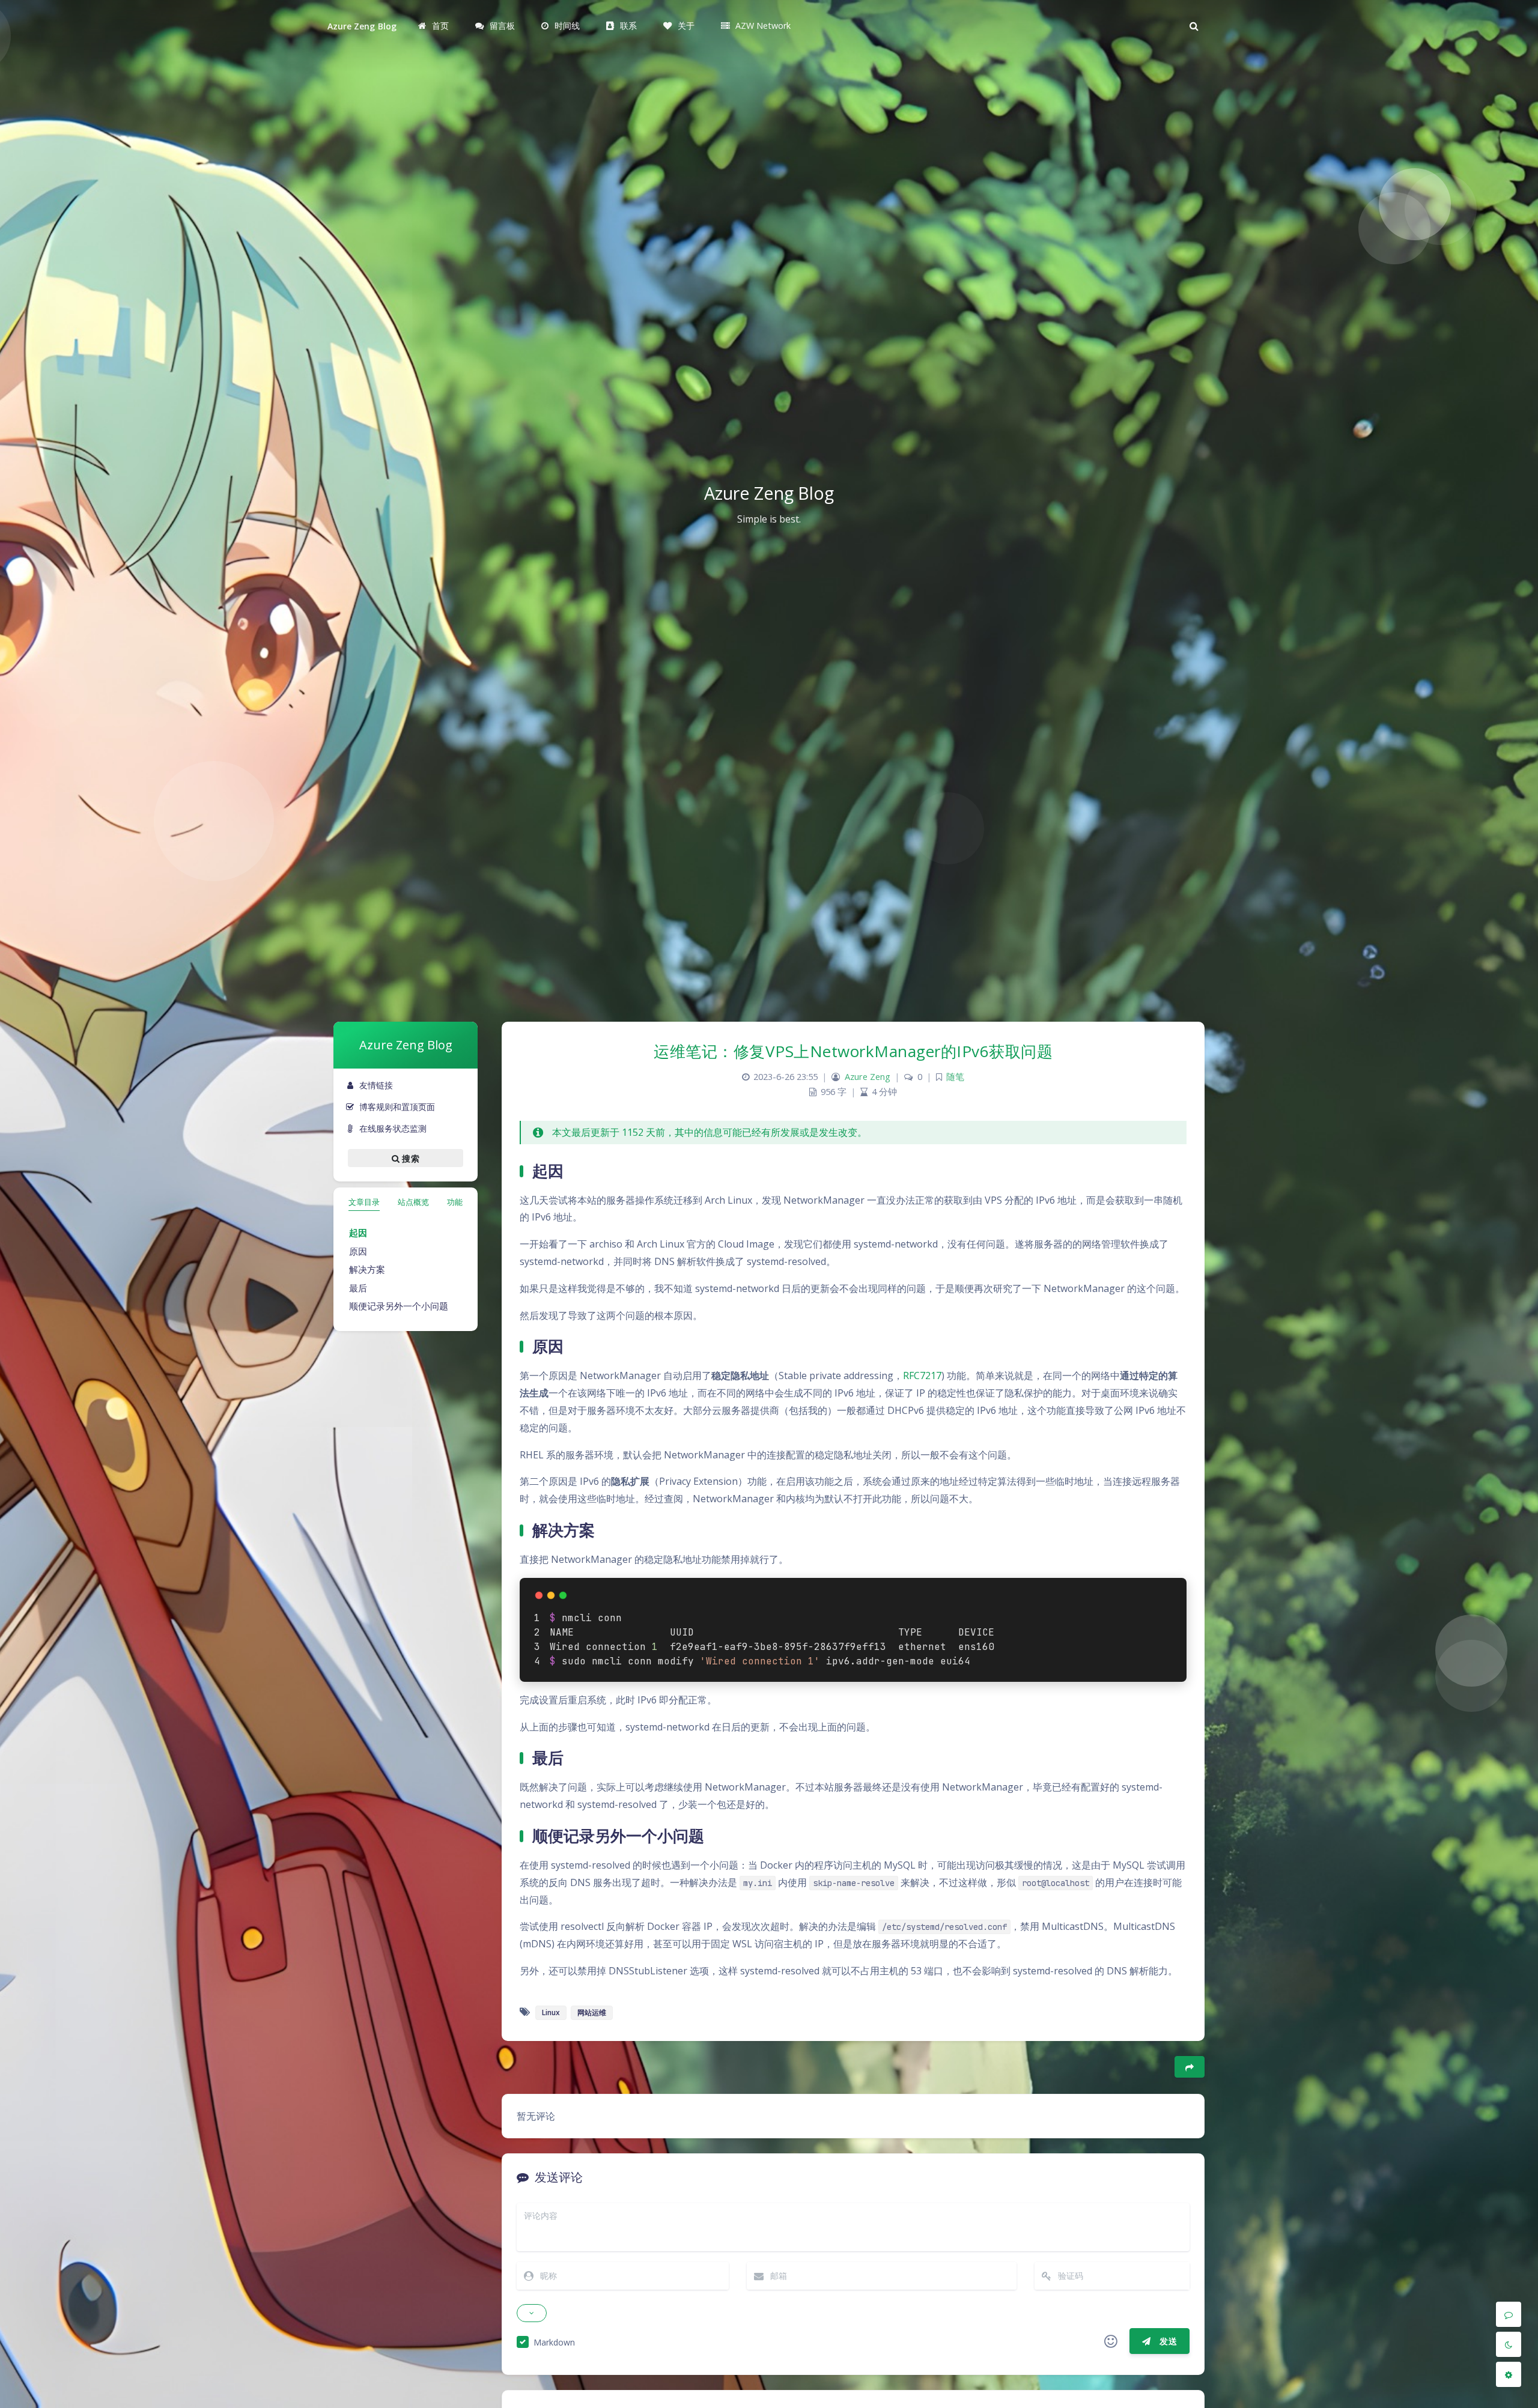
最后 (358, 1288)
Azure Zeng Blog (362, 26)
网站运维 (592, 2012)
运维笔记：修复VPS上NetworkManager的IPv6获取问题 (853, 1051)
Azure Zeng (868, 1077)
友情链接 (376, 1085)
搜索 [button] (409, 1158)
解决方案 (367, 1269)
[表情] (1111, 2341)
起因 (358, 1233)
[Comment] (1509, 2314)
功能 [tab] (455, 1202)
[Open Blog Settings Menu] (1509, 2374)
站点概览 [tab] (413, 1202)
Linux (551, 2012)
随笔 (955, 1077)
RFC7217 (922, 1375)
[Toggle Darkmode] (1509, 2344)
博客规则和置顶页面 (397, 1107)
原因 (358, 1251)
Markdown (554, 2342)
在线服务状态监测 (393, 1128)
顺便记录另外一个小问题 (399, 1306)
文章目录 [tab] (364, 1202)
